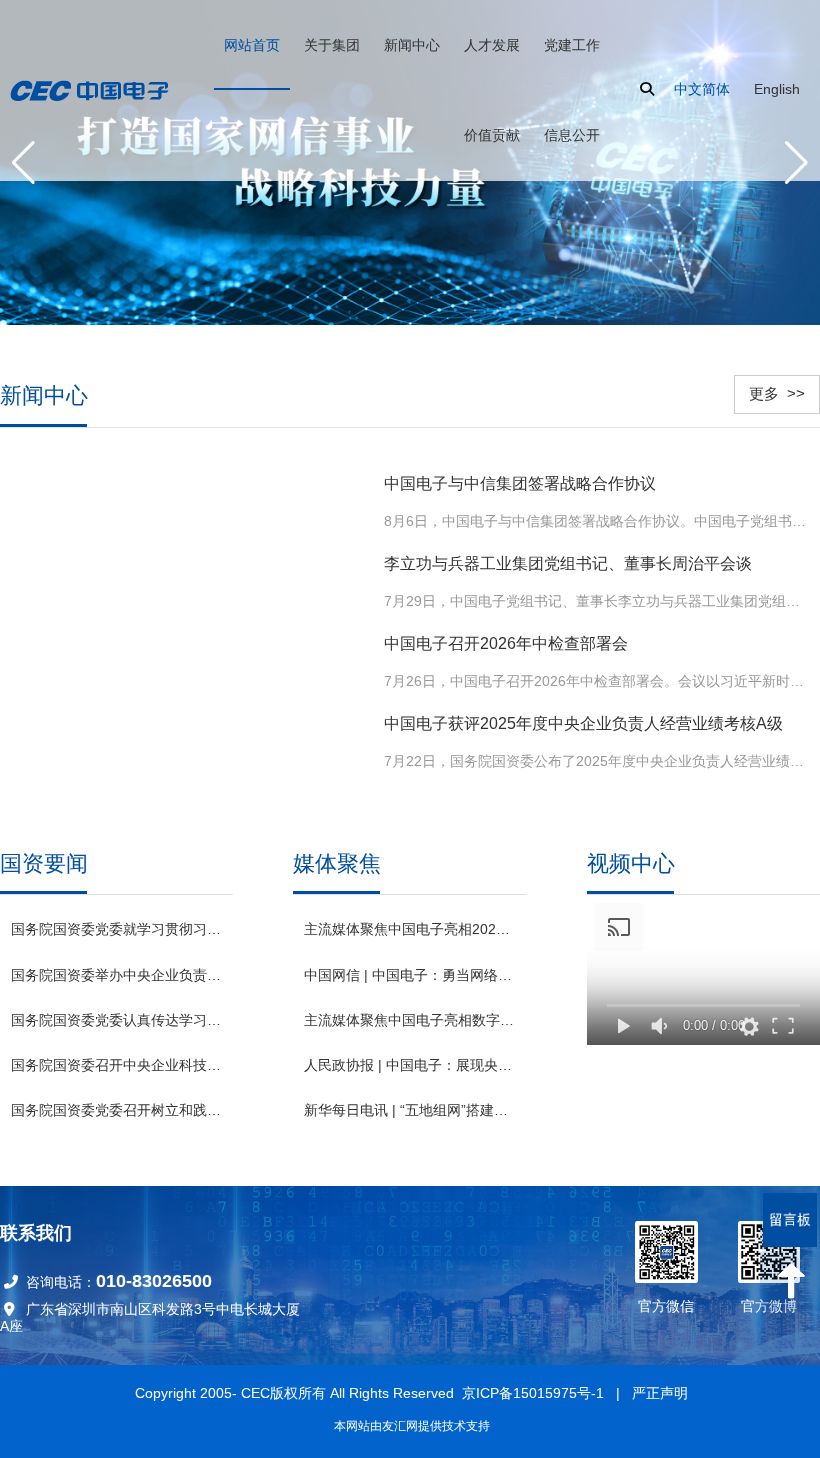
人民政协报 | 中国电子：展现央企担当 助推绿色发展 (409, 1065)
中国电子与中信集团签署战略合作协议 (520, 483)
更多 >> (777, 393)
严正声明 (660, 1393)
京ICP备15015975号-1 (533, 1393)
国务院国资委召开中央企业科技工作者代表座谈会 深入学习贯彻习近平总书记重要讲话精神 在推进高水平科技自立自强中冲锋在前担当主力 (116, 1065)
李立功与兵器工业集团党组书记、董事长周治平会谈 (568, 563)
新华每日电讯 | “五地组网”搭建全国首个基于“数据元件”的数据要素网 (409, 1110)
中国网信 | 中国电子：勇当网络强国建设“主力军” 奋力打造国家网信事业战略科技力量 (409, 975)
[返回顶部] (790, 1281)
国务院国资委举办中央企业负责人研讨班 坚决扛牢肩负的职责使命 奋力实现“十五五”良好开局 (116, 975)
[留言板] (790, 1220)
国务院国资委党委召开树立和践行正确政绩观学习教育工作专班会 (116, 1110)
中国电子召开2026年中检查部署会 (506, 643)
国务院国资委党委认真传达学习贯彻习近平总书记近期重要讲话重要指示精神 (116, 1020)
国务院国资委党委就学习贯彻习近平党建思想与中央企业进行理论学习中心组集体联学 (116, 929)
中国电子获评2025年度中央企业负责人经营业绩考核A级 (583, 723)
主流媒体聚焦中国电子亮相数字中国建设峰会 (409, 1020)
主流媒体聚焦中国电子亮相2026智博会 (409, 929)
